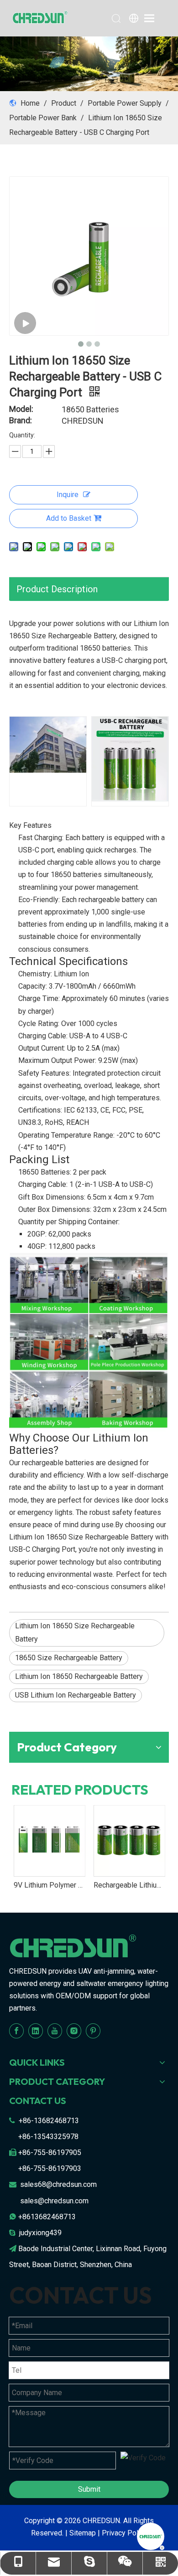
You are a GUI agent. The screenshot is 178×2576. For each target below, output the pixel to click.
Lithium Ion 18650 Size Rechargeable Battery (75, 1632)
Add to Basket (69, 518)
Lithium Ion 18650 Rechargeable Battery (79, 1676)
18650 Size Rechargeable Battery (69, 1658)
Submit (89, 2489)
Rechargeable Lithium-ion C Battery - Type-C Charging (57, 1885)
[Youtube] (55, 2031)
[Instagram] (74, 2031)
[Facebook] (16, 2031)
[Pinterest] (93, 2031)
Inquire (68, 495)
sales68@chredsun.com (58, 2184)
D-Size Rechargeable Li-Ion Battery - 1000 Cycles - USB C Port (137, 1885)
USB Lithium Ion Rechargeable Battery (76, 1695)
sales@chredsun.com (54, 2201)
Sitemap (83, 2533)
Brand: (21, 421)
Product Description (57, 589)
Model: (21, 409)
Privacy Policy (125, 2533)
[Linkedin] (36, 2031)
